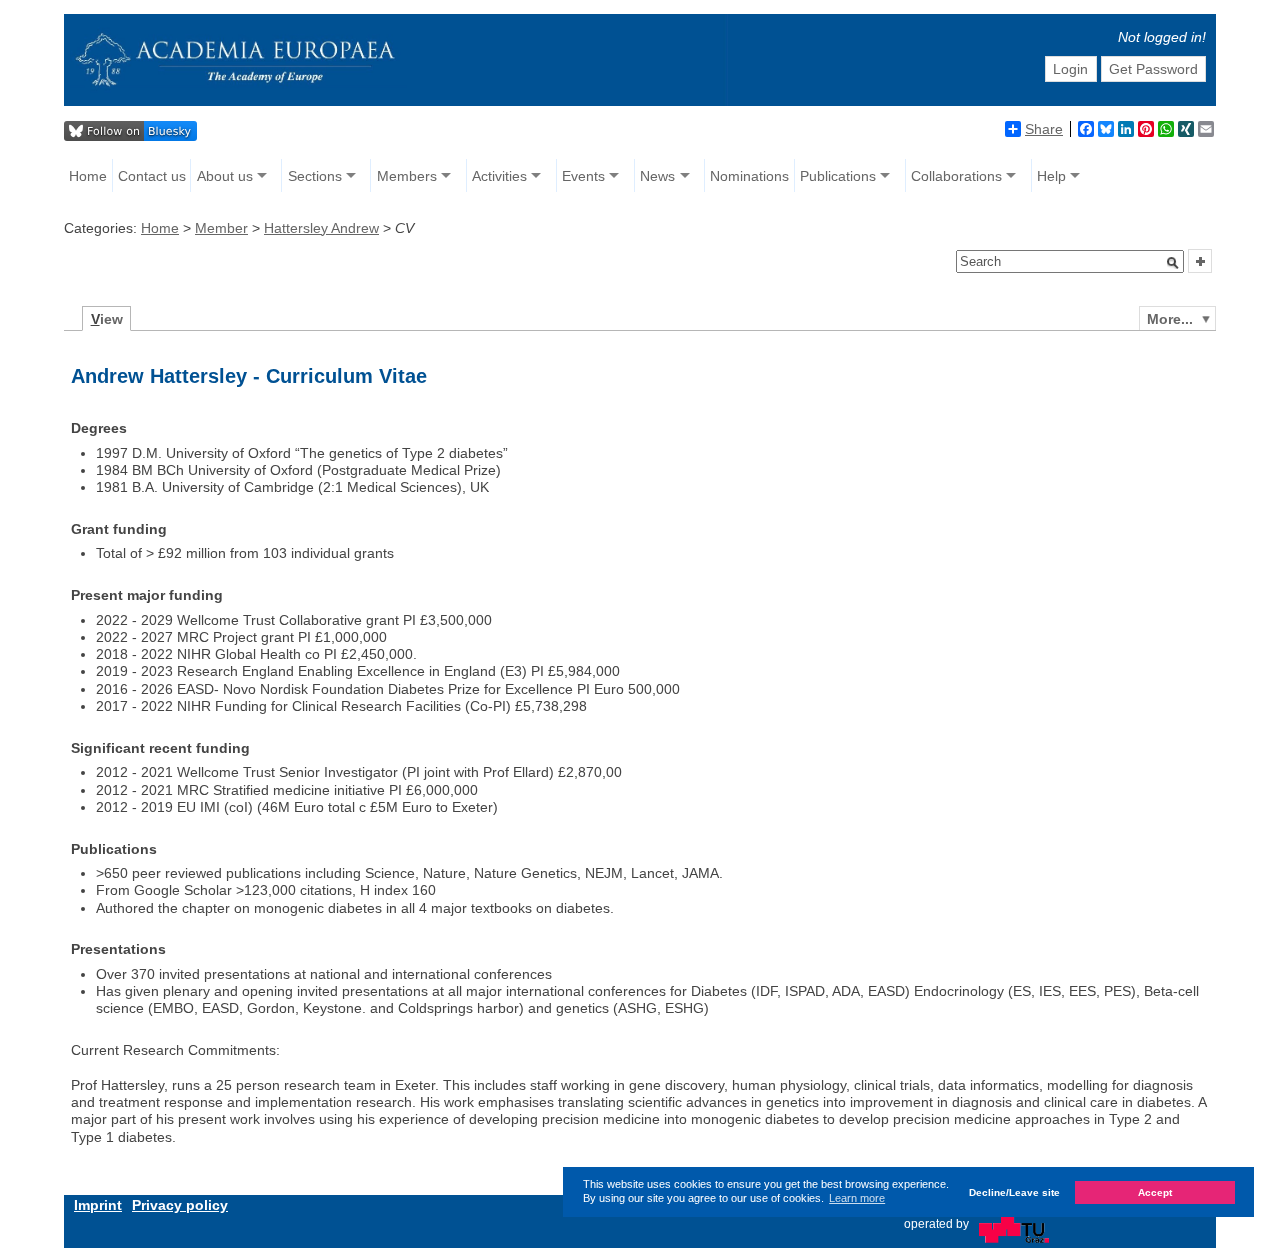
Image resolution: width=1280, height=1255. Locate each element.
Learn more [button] (857, 1198)
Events (583, 176)
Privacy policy (180, 1205)
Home (88, 176)
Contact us (152, 176)
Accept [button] (1155, 1192)
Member (221, 228)
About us (225, 176)
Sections (315, 176)
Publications (838, 176)
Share (1044, 129)
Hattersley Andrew (321, 228)
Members (407, 176)
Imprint (98, 1205)
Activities (499, 176)
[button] (1173, 263)
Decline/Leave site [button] (1014, 1192)
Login (1070, 69)
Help (1051, 176)
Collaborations (956, 176)
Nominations (749, 176)
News (657, 176)
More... (1170, 319)
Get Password (1153, 69)
